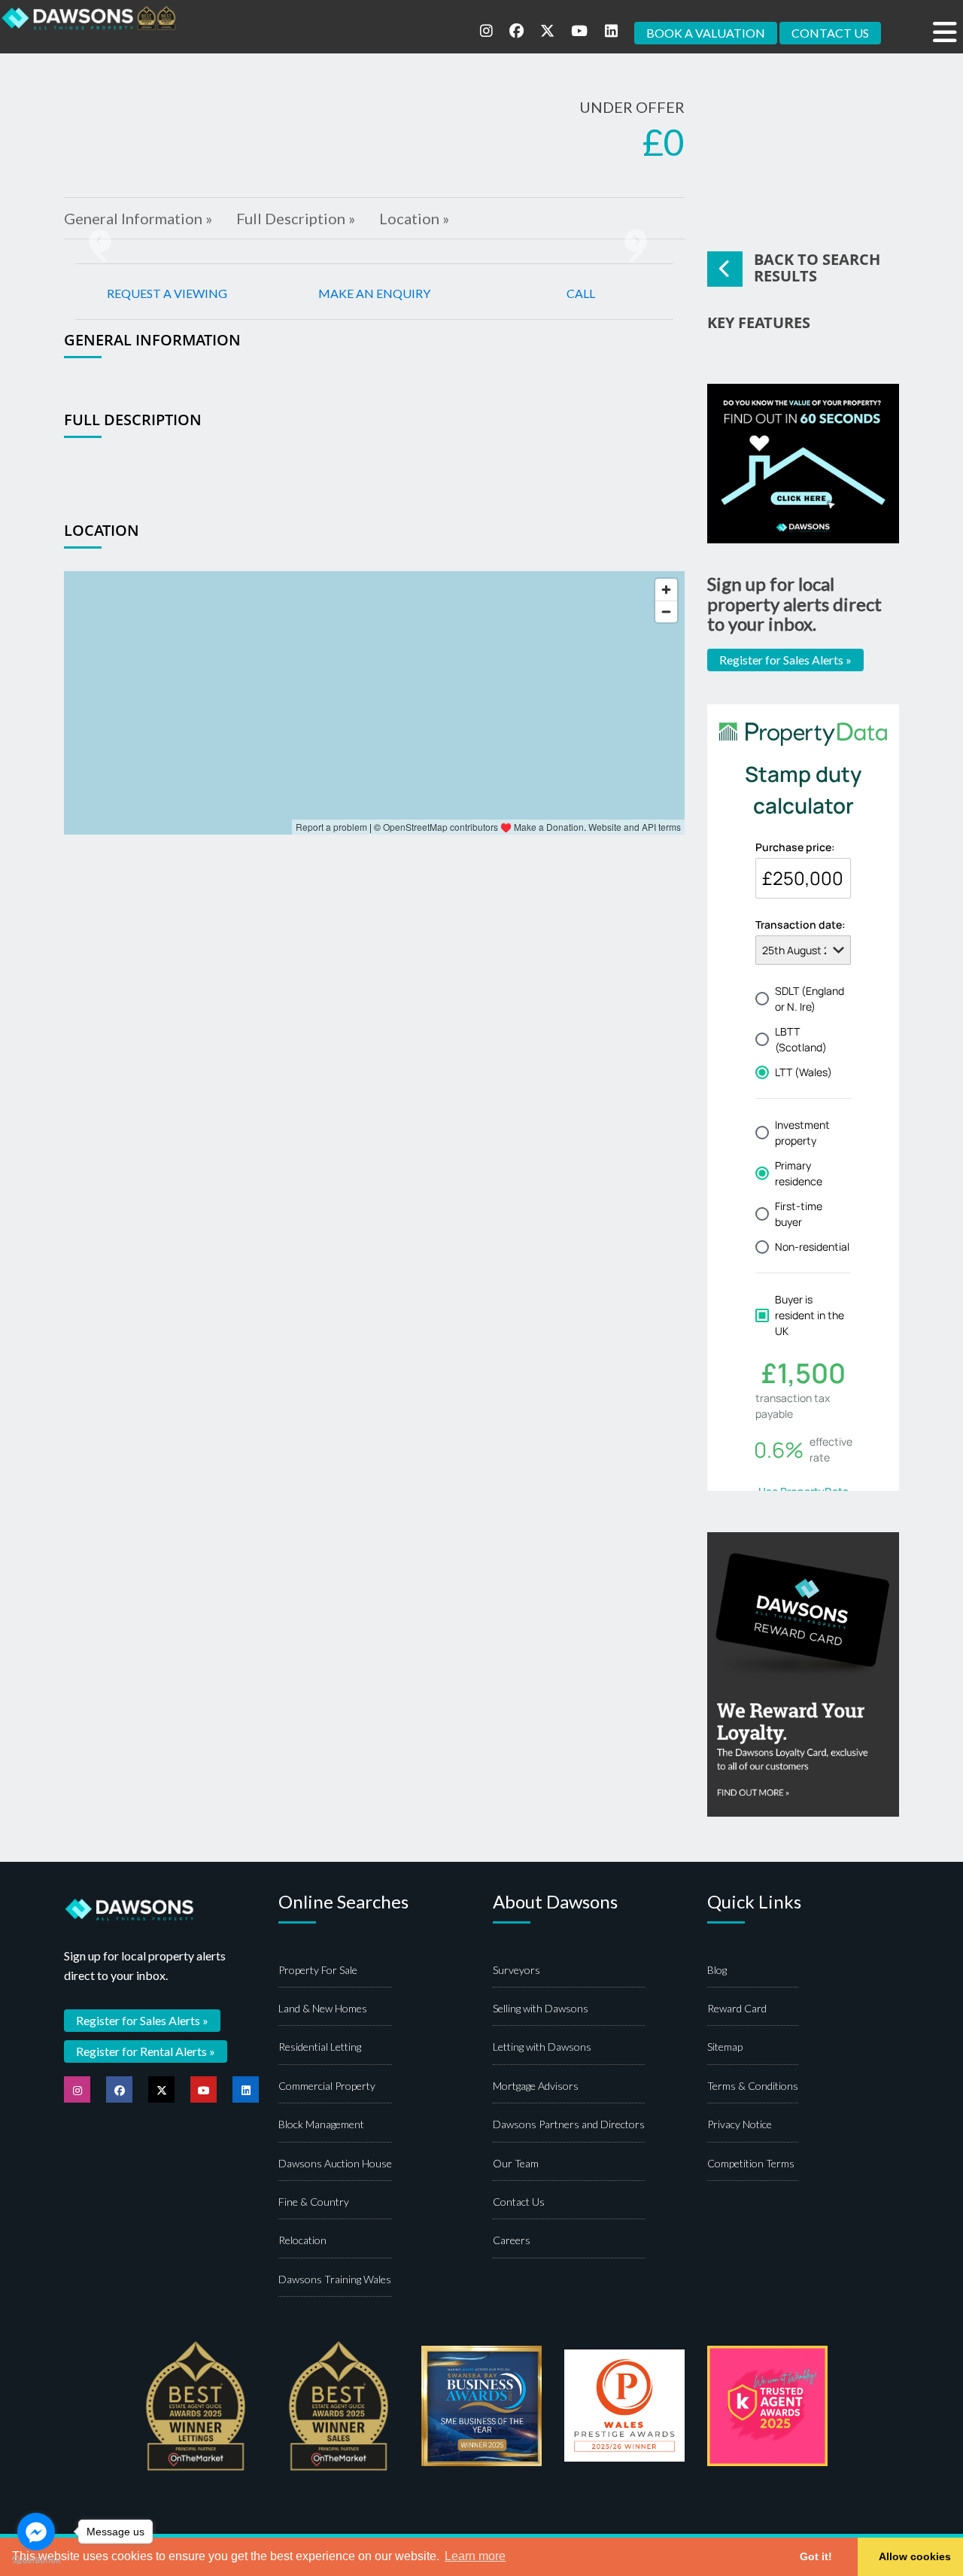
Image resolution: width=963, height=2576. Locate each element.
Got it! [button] (816, 2556)
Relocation (302, 2240)
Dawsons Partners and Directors (569, 2124)
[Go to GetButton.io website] (36, 2561)
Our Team (516, 2163)
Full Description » (296, 218)
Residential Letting (320, 2047)
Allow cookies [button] (915, 2556)
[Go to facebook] (36, 2532)
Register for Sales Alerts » (785, 660)
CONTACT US (830, 33)
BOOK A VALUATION (706, 33)
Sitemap (725, 2047)
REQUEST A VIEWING (167, 293)
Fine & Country (314, 2202)
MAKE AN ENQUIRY (374, 293)
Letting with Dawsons (542, 2047)
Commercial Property (327, 2086)
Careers (512, 2240)
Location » (414, 218)
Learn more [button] (475, 2556)
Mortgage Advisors (536, 2086)
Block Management (321, 2124)
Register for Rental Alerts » (146, 2051)
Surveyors (516, 1970)
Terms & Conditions (753, 2086)
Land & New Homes (323, 2008)
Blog (717, 1970)
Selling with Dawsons (541, 2008)
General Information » (138, 218)
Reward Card (737, 2008)
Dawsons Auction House (335, 2163)
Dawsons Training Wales (335, 2279)
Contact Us (519, 2202)
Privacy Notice (740, 2124)
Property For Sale (318, 1970)
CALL (581, 293)
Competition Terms (751, 2163)
